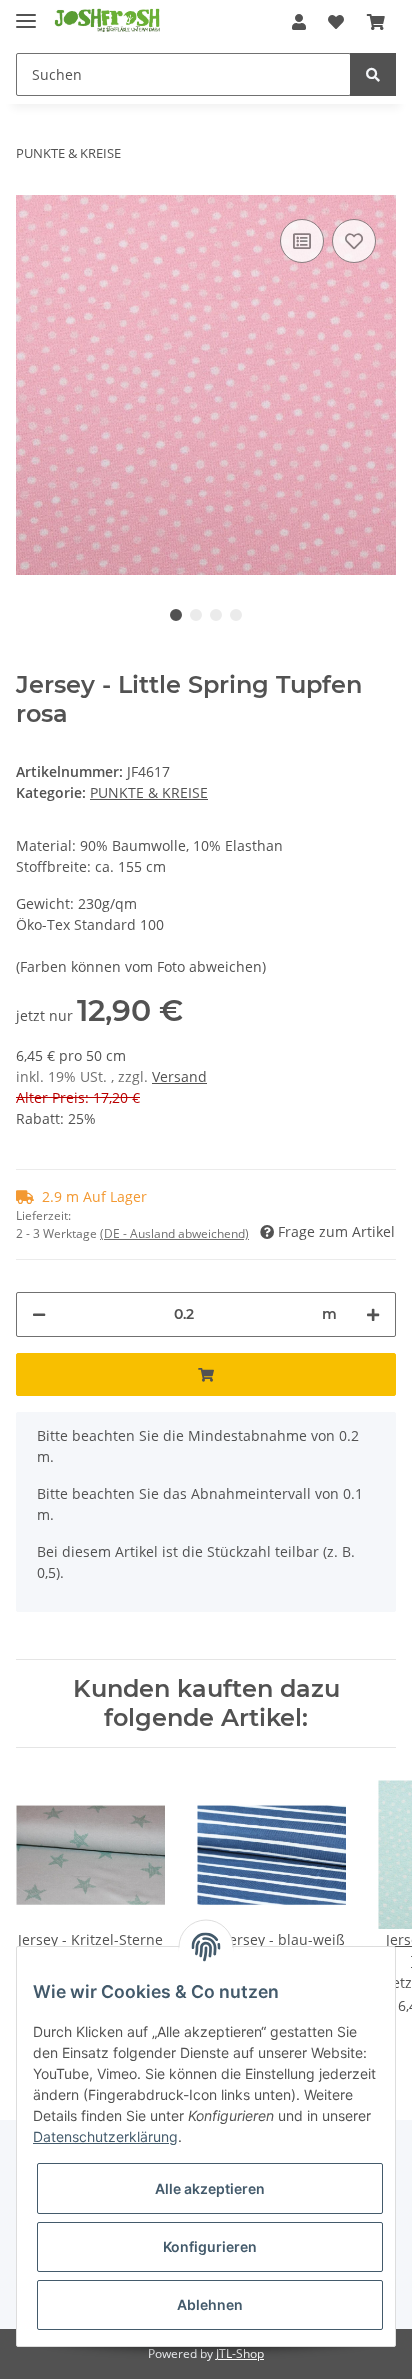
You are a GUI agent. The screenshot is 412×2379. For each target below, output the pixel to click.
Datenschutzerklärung (105, 2136)
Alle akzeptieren (210, 2188)
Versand (179, 1076)
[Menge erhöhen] (373, 1314)
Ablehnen (210, 2304)
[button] (299, 22)
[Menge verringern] (39, 1314)
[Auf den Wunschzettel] (354, 241)
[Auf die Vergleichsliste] (302, 241)
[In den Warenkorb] (206, 1374)
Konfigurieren (210, 2246)
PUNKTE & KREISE (149, 792)
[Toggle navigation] (26, 12)
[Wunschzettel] (336, 22)
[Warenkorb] (376, 22)
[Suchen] (373, 74)
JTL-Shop (240, 2353)
